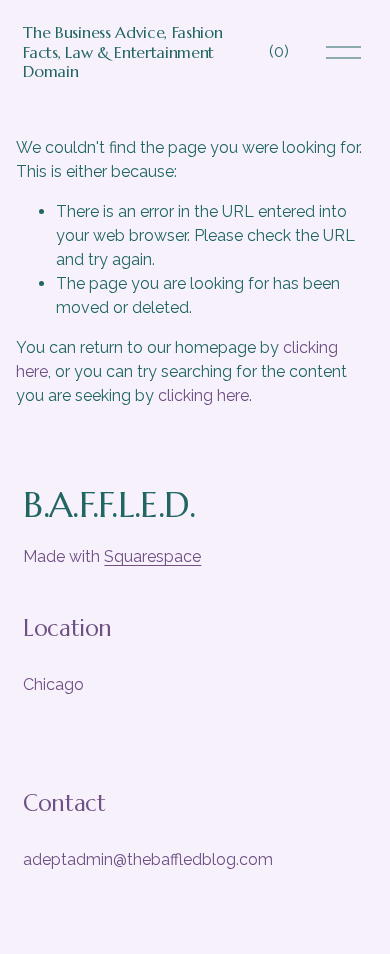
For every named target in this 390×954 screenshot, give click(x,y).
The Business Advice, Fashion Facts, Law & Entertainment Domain (122, 51)
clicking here (203, 395)
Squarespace (152, 556)
